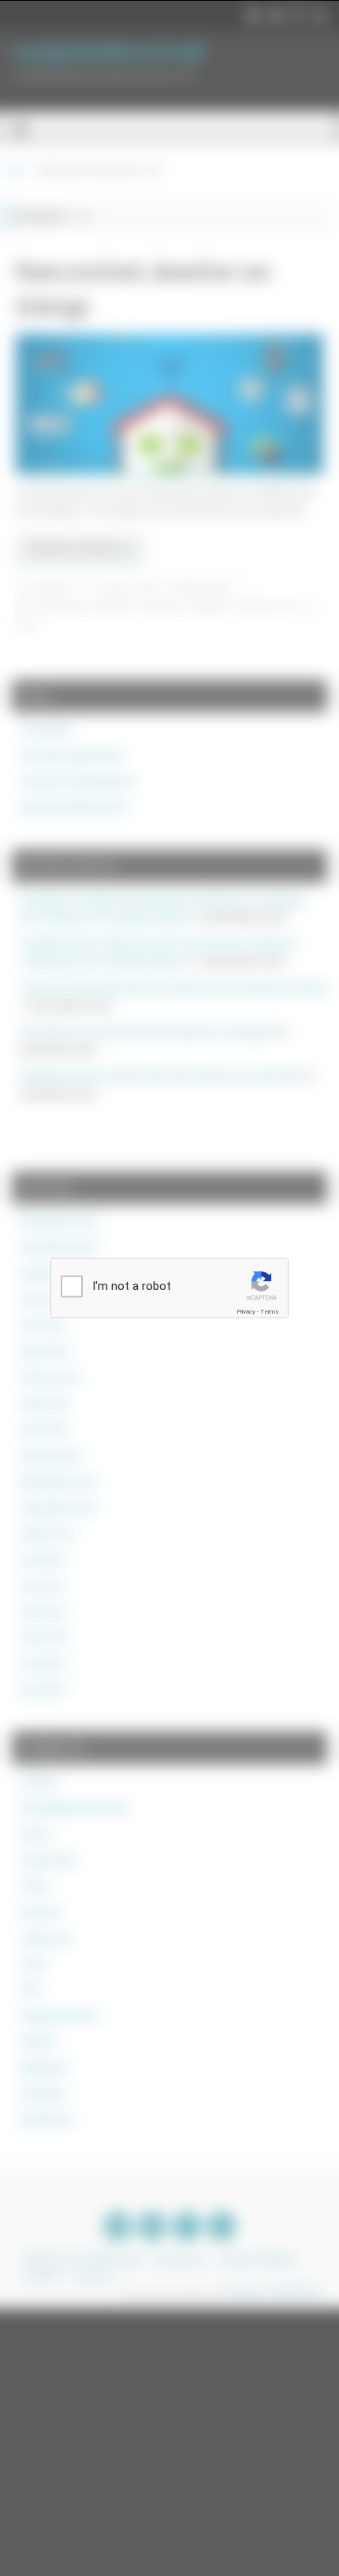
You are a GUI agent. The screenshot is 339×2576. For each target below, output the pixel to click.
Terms (270, 1311)
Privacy (246, 1311)
